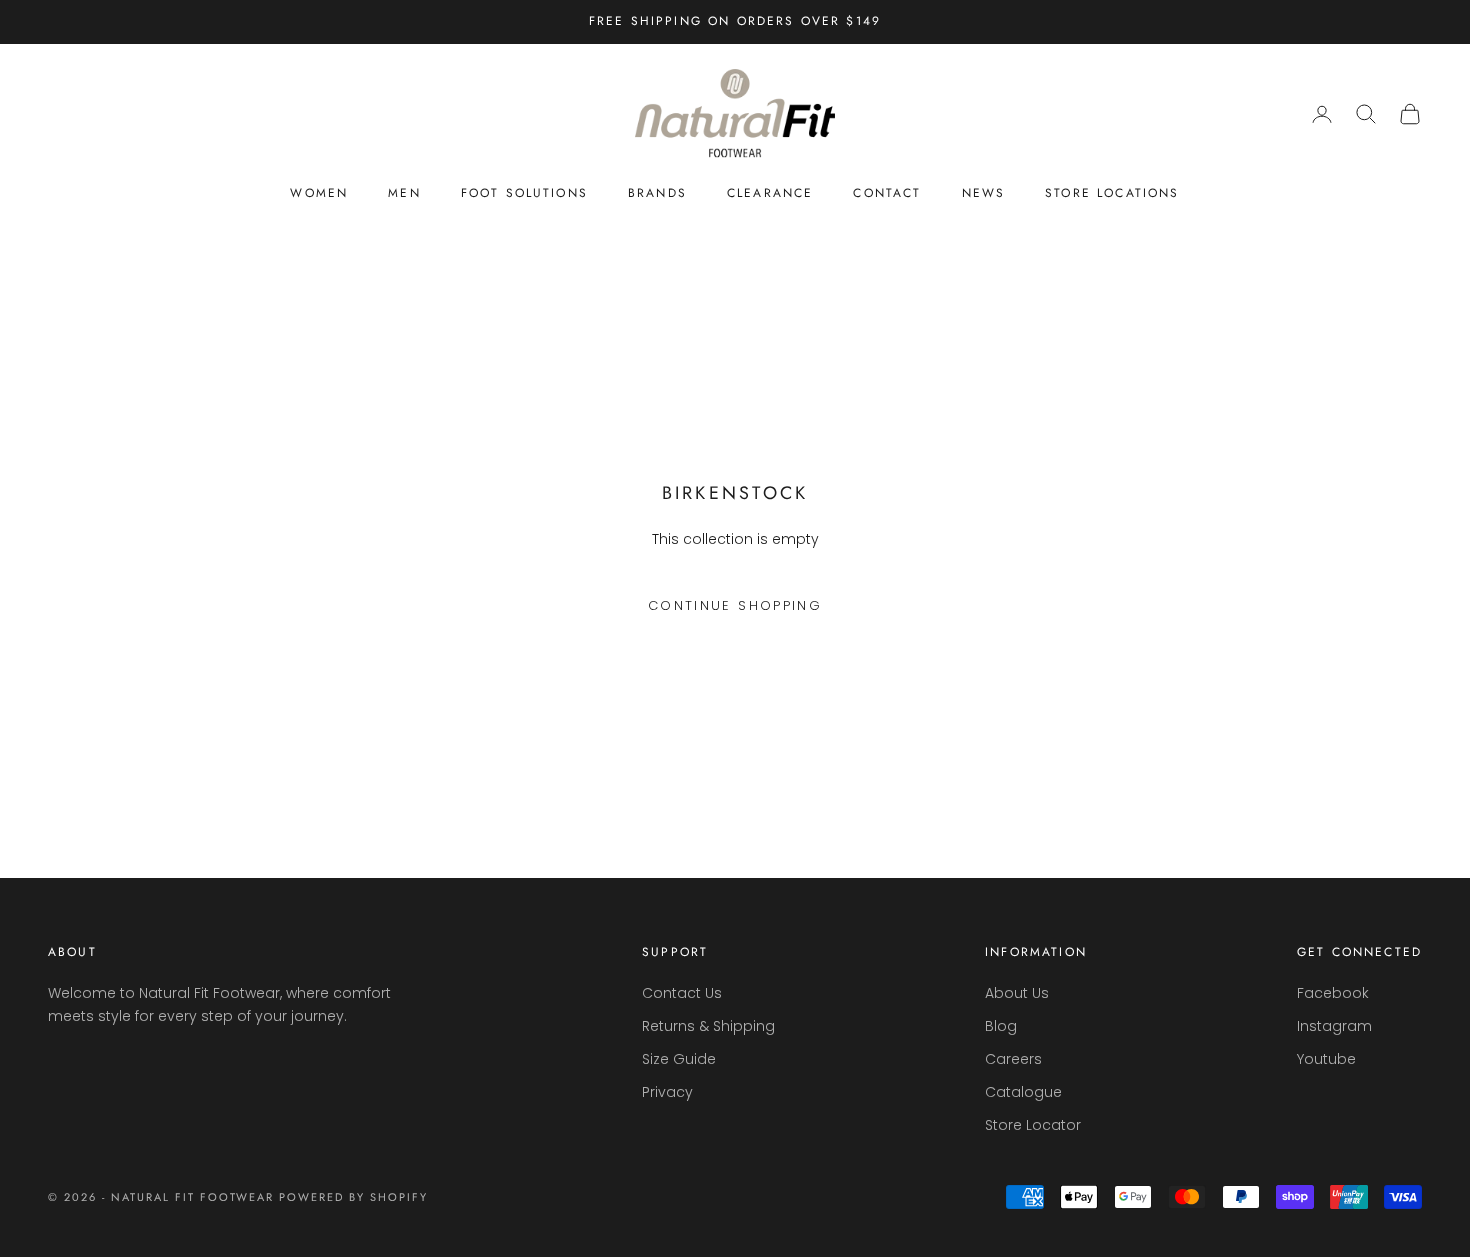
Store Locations (1112, 193)
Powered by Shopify (353, 1197)
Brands (657, 193)
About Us (1017, 993)
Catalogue (1023, 1092)
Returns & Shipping (708, 1026)
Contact (887, 193)
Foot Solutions (524, 193)
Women (319, 193)
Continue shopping (735, 605)
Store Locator (1033, 1125)
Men (404, 193)
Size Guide (679, 1059)
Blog (1001, 1026)
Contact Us (682, 993)
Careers (1013, 1059)
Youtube (1326, 1059)
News (984, 193)
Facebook (1333, 993)
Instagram (1334, 1026)
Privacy (667, 1092)
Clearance (770, 193)
